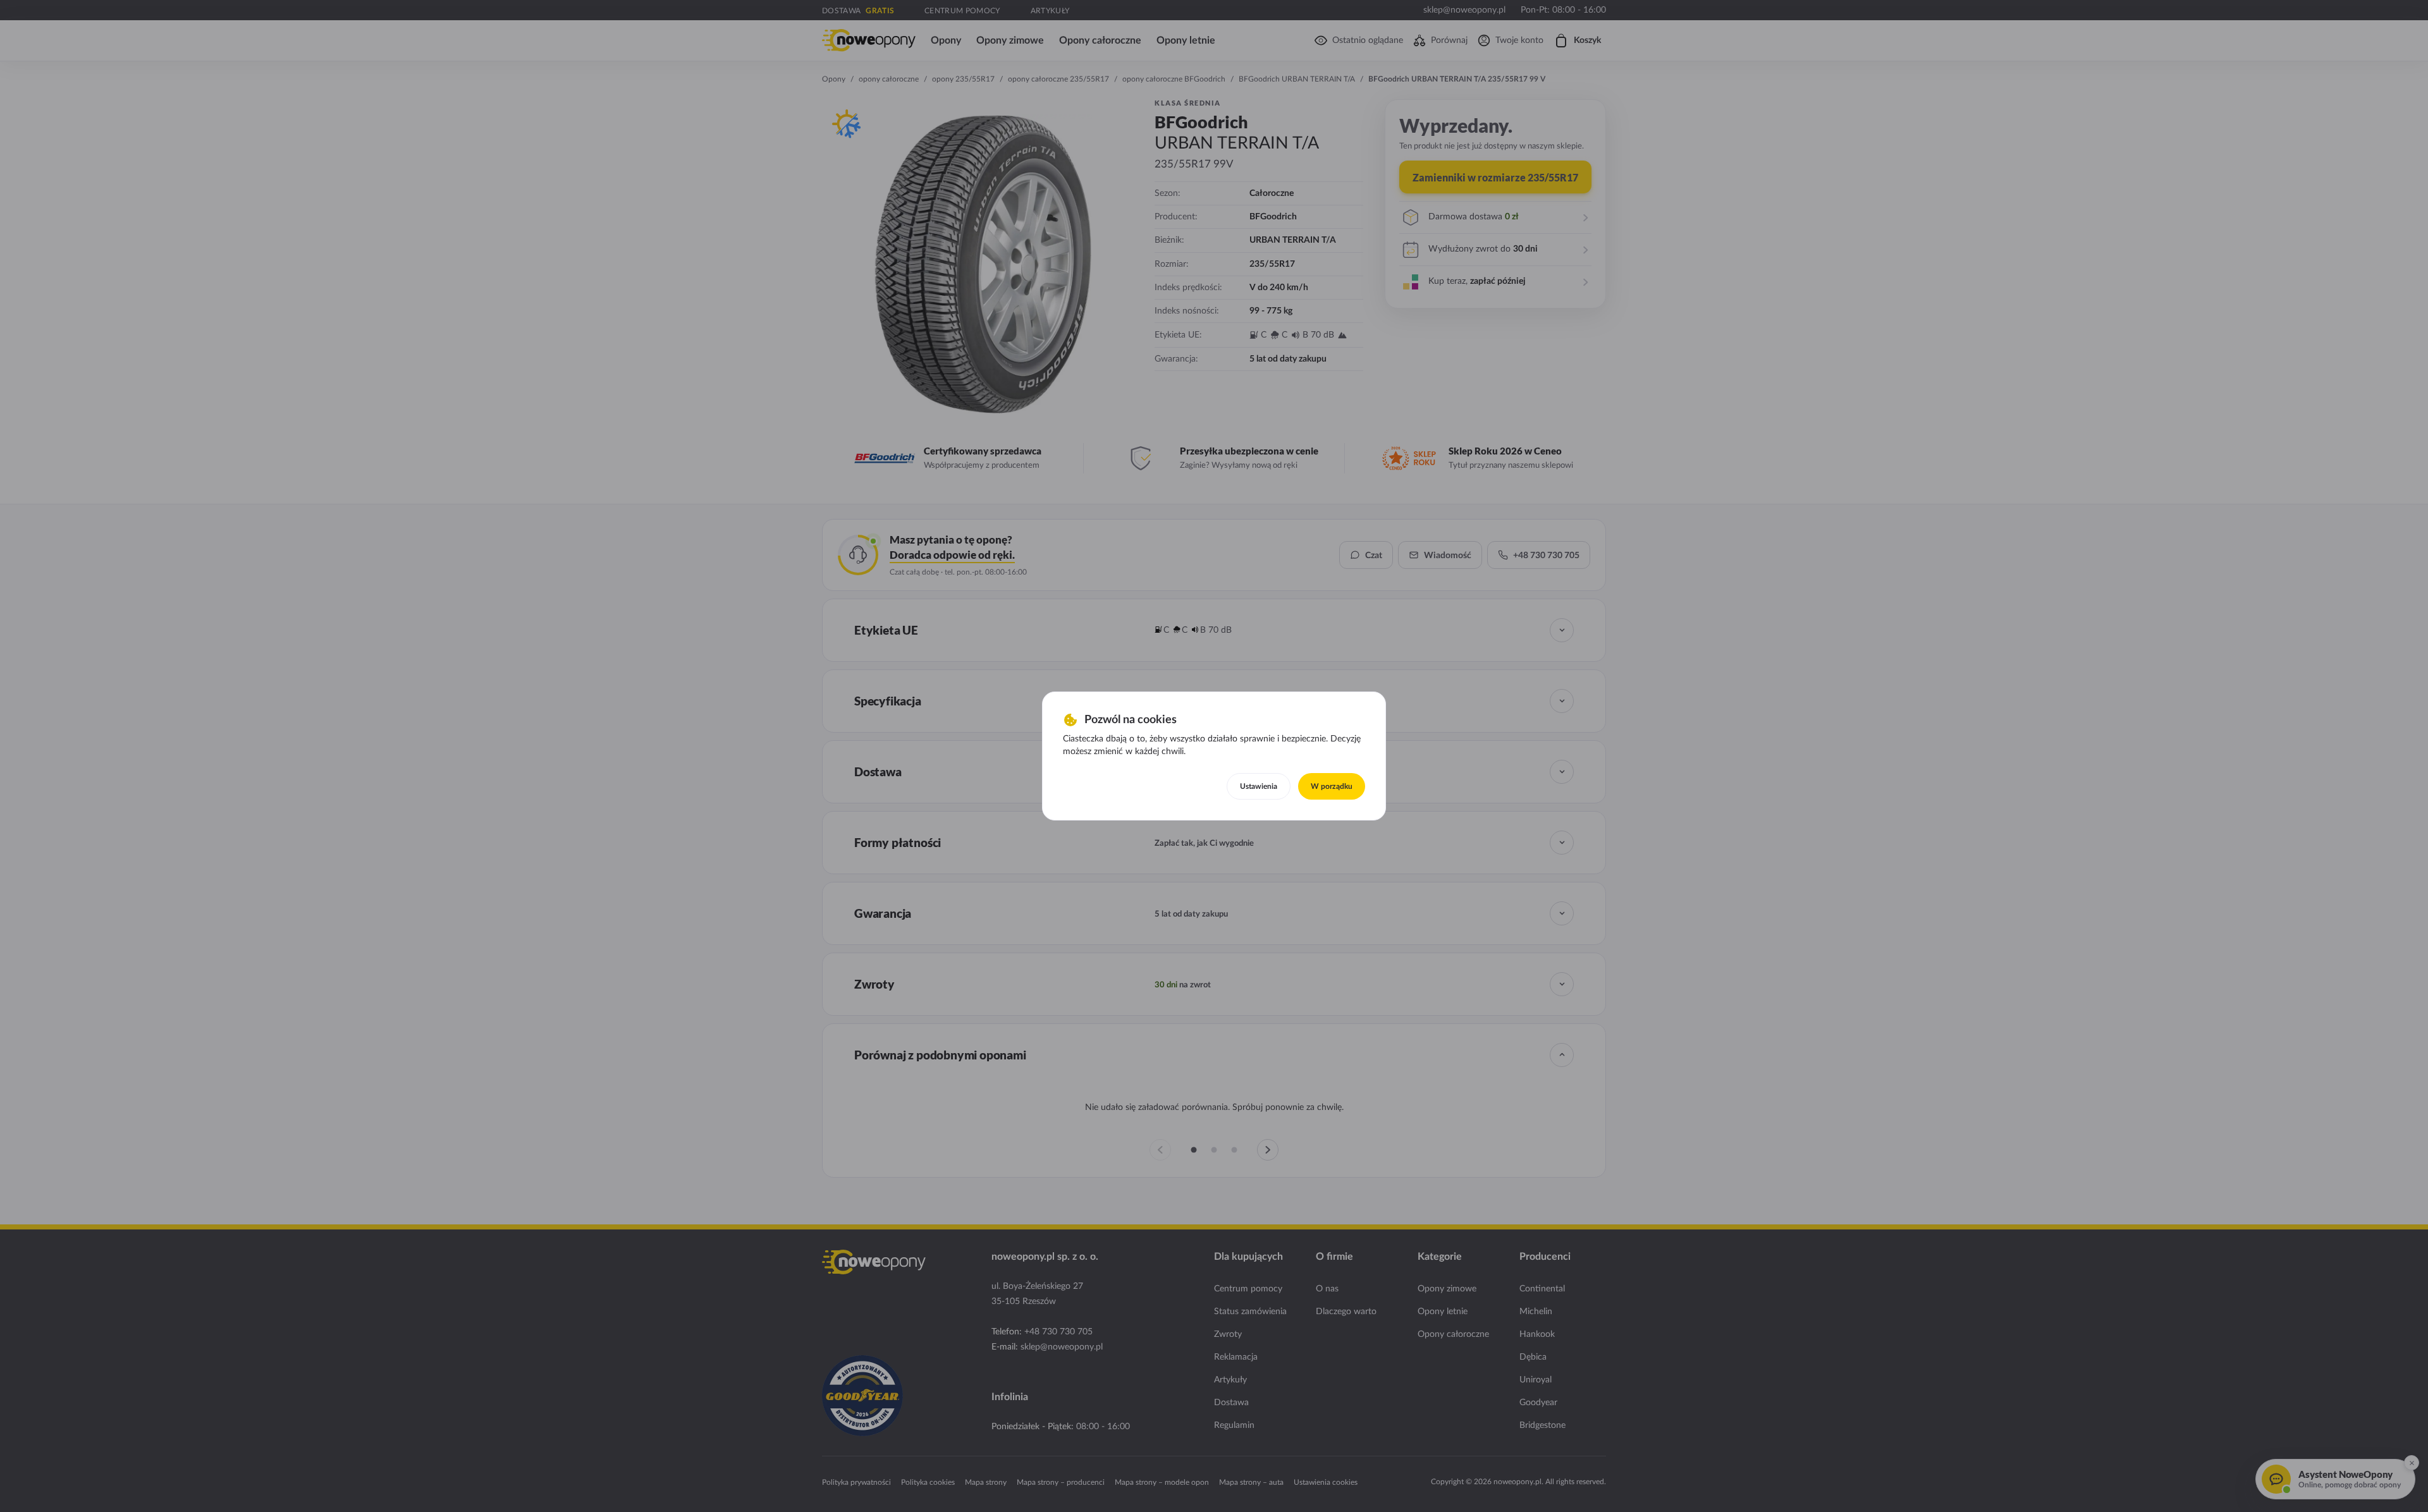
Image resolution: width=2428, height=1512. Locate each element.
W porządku (1332, 786)
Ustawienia (1259, 786)
